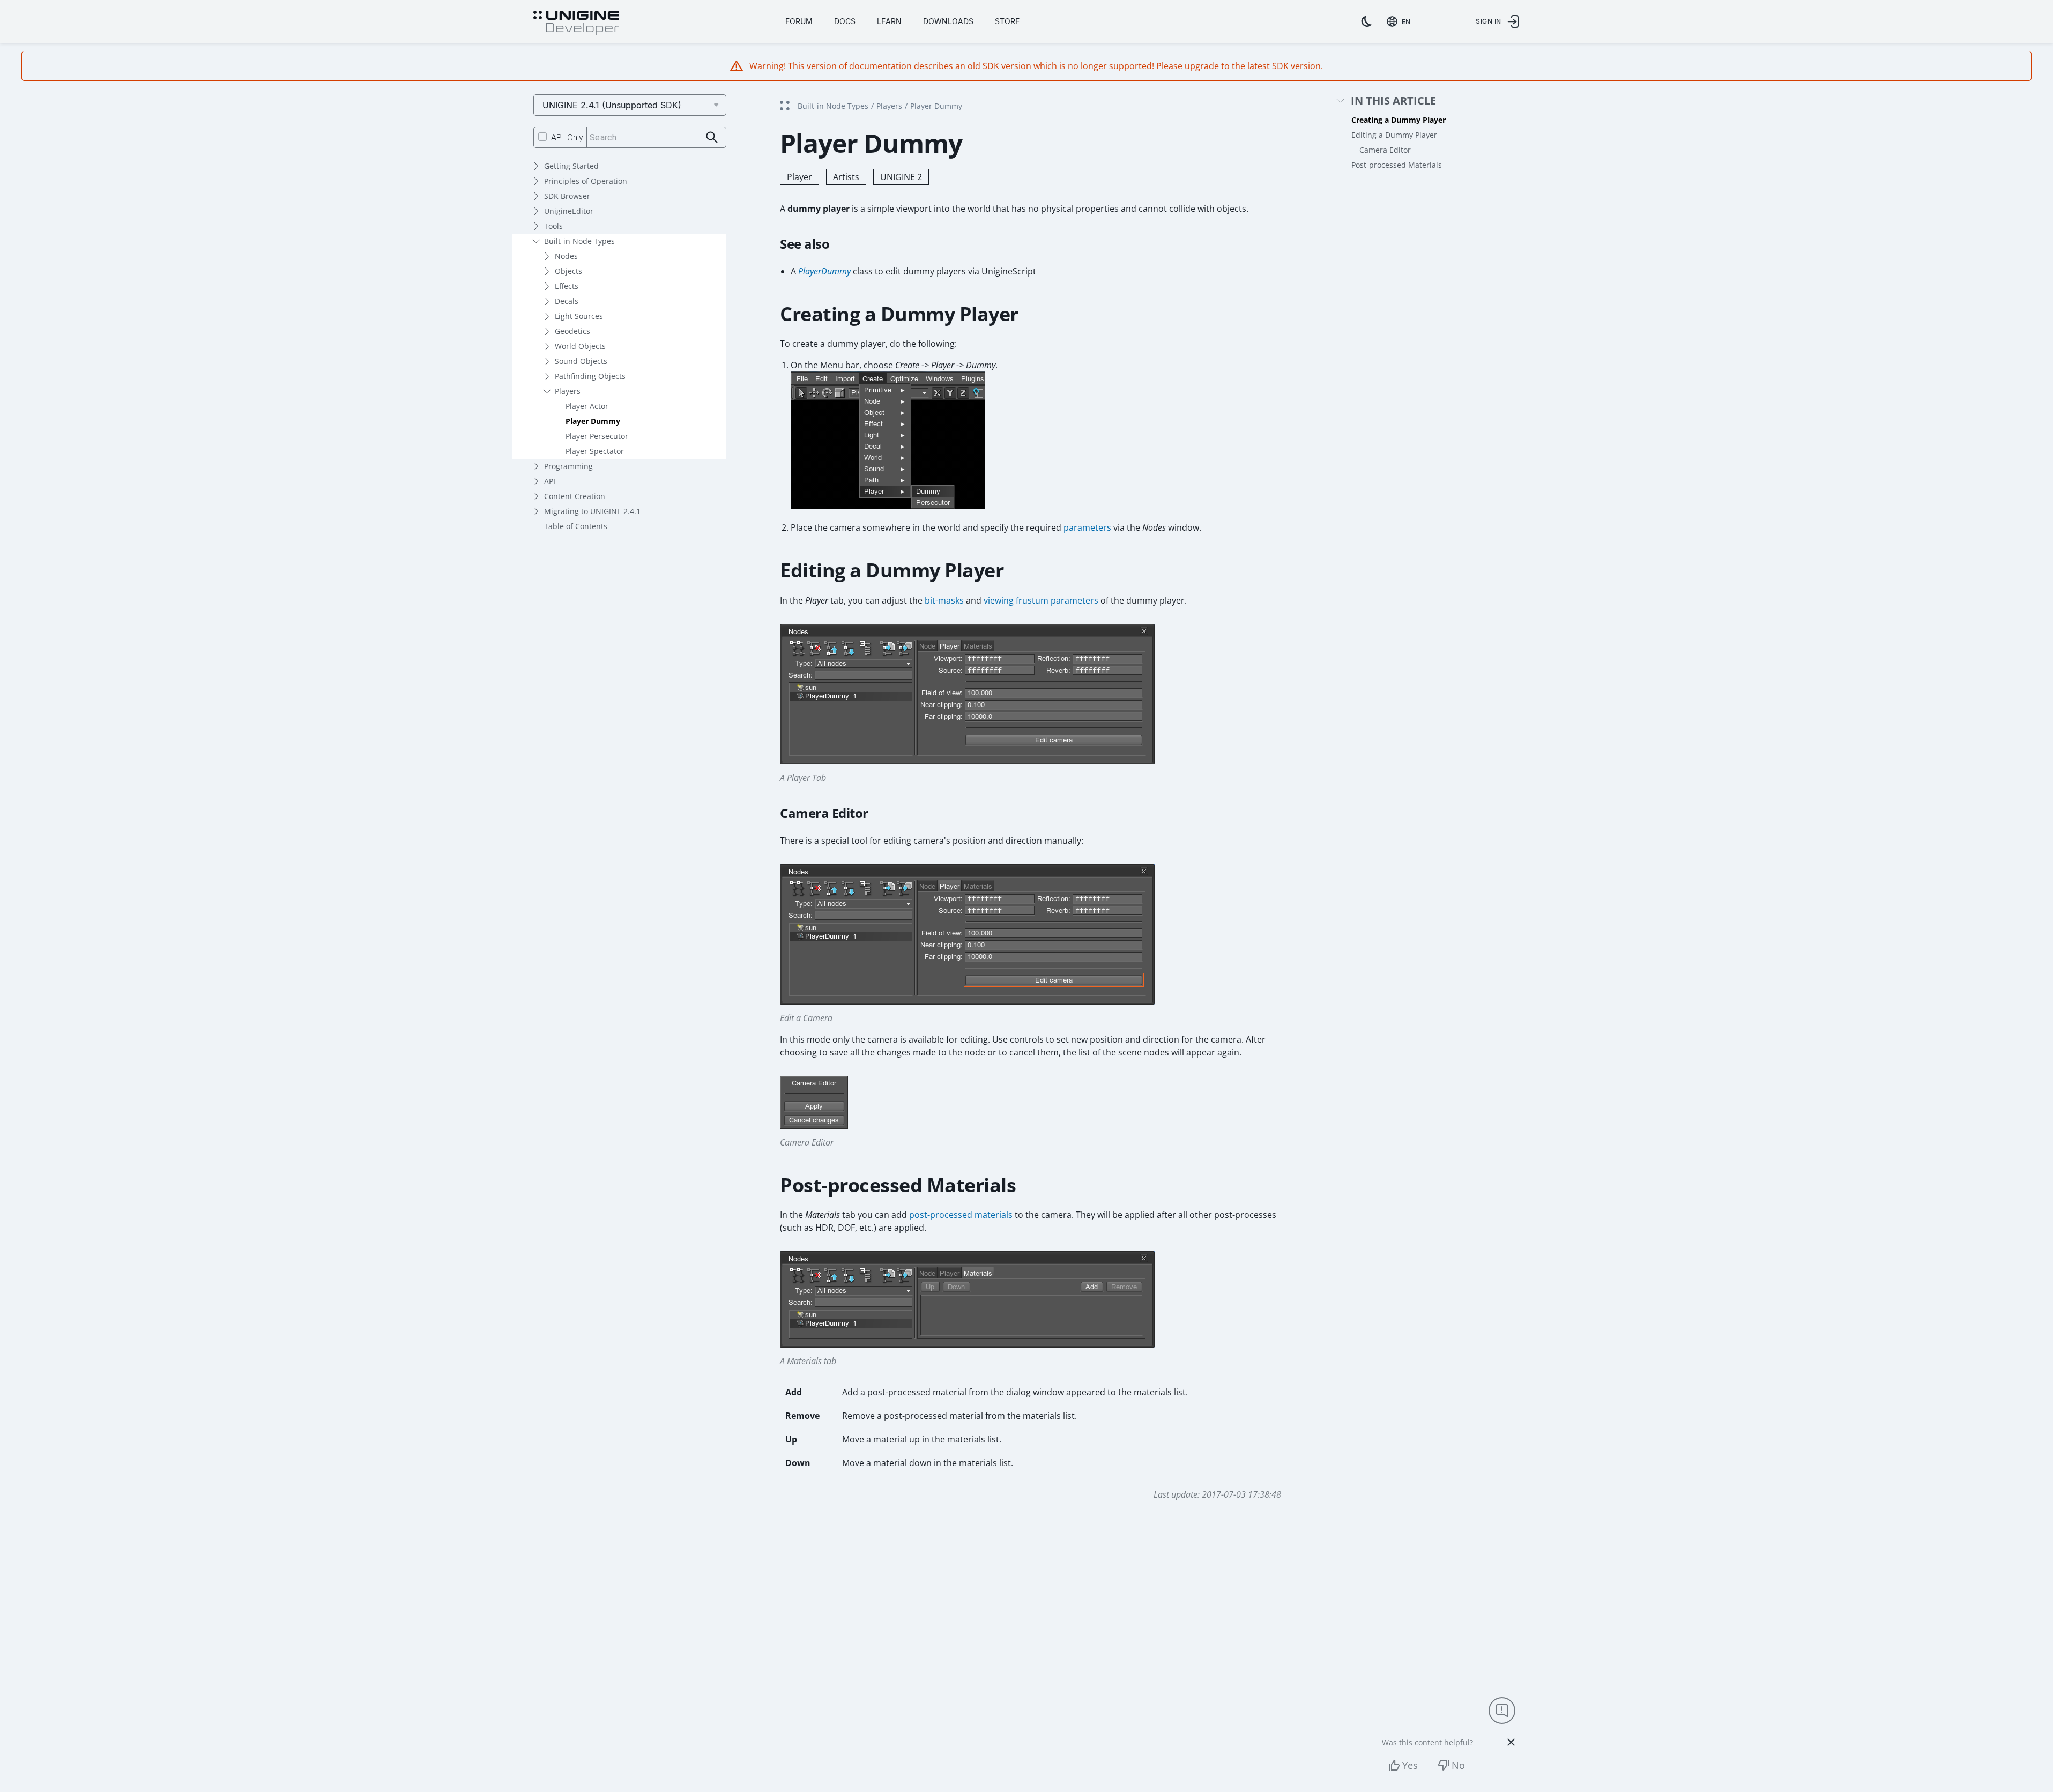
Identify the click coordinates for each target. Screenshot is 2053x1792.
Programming (568, 466)
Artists (846, 177)
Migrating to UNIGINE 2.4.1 (592, 511)
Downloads (948, 21)
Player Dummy (593, 421)
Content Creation (575, 496)
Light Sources (579, 316)
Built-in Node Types (579, 241)
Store (1007, 21)
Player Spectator (595, 451)
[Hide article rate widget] (1511, 1742)
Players (568, 391)
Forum (799, 21)
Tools (553, 226)
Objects (568, 271)
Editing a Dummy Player (1394, 135)
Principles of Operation (586, 181)
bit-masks (944, 600)
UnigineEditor (569, 211)
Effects (567, 286)
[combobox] (1401, 21)
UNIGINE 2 (901, 177)
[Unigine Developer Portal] (576, 23)
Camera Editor (1385, 150)
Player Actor (587, 406)
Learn (889, 21)
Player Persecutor (597, 436)
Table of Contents (576, 526)
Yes (1410, 1765)
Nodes (566, 256)
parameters (1087, 527)
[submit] (712, 137)
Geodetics (572, 331)
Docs (845, 21)
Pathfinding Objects (590, 376)
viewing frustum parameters (1041, 600)
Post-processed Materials (1397, 165)
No (1458, 1765)
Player (799, 177)
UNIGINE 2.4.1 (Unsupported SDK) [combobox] (612, 105)
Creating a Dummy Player (1399, 120)
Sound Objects (581, 361)
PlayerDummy (824, 271)
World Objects (580, 346)
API (550, 481)
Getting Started (571, 166)
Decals (567, 301)
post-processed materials (961, 1215)
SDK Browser (567, 196)
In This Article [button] (1393, 101)
